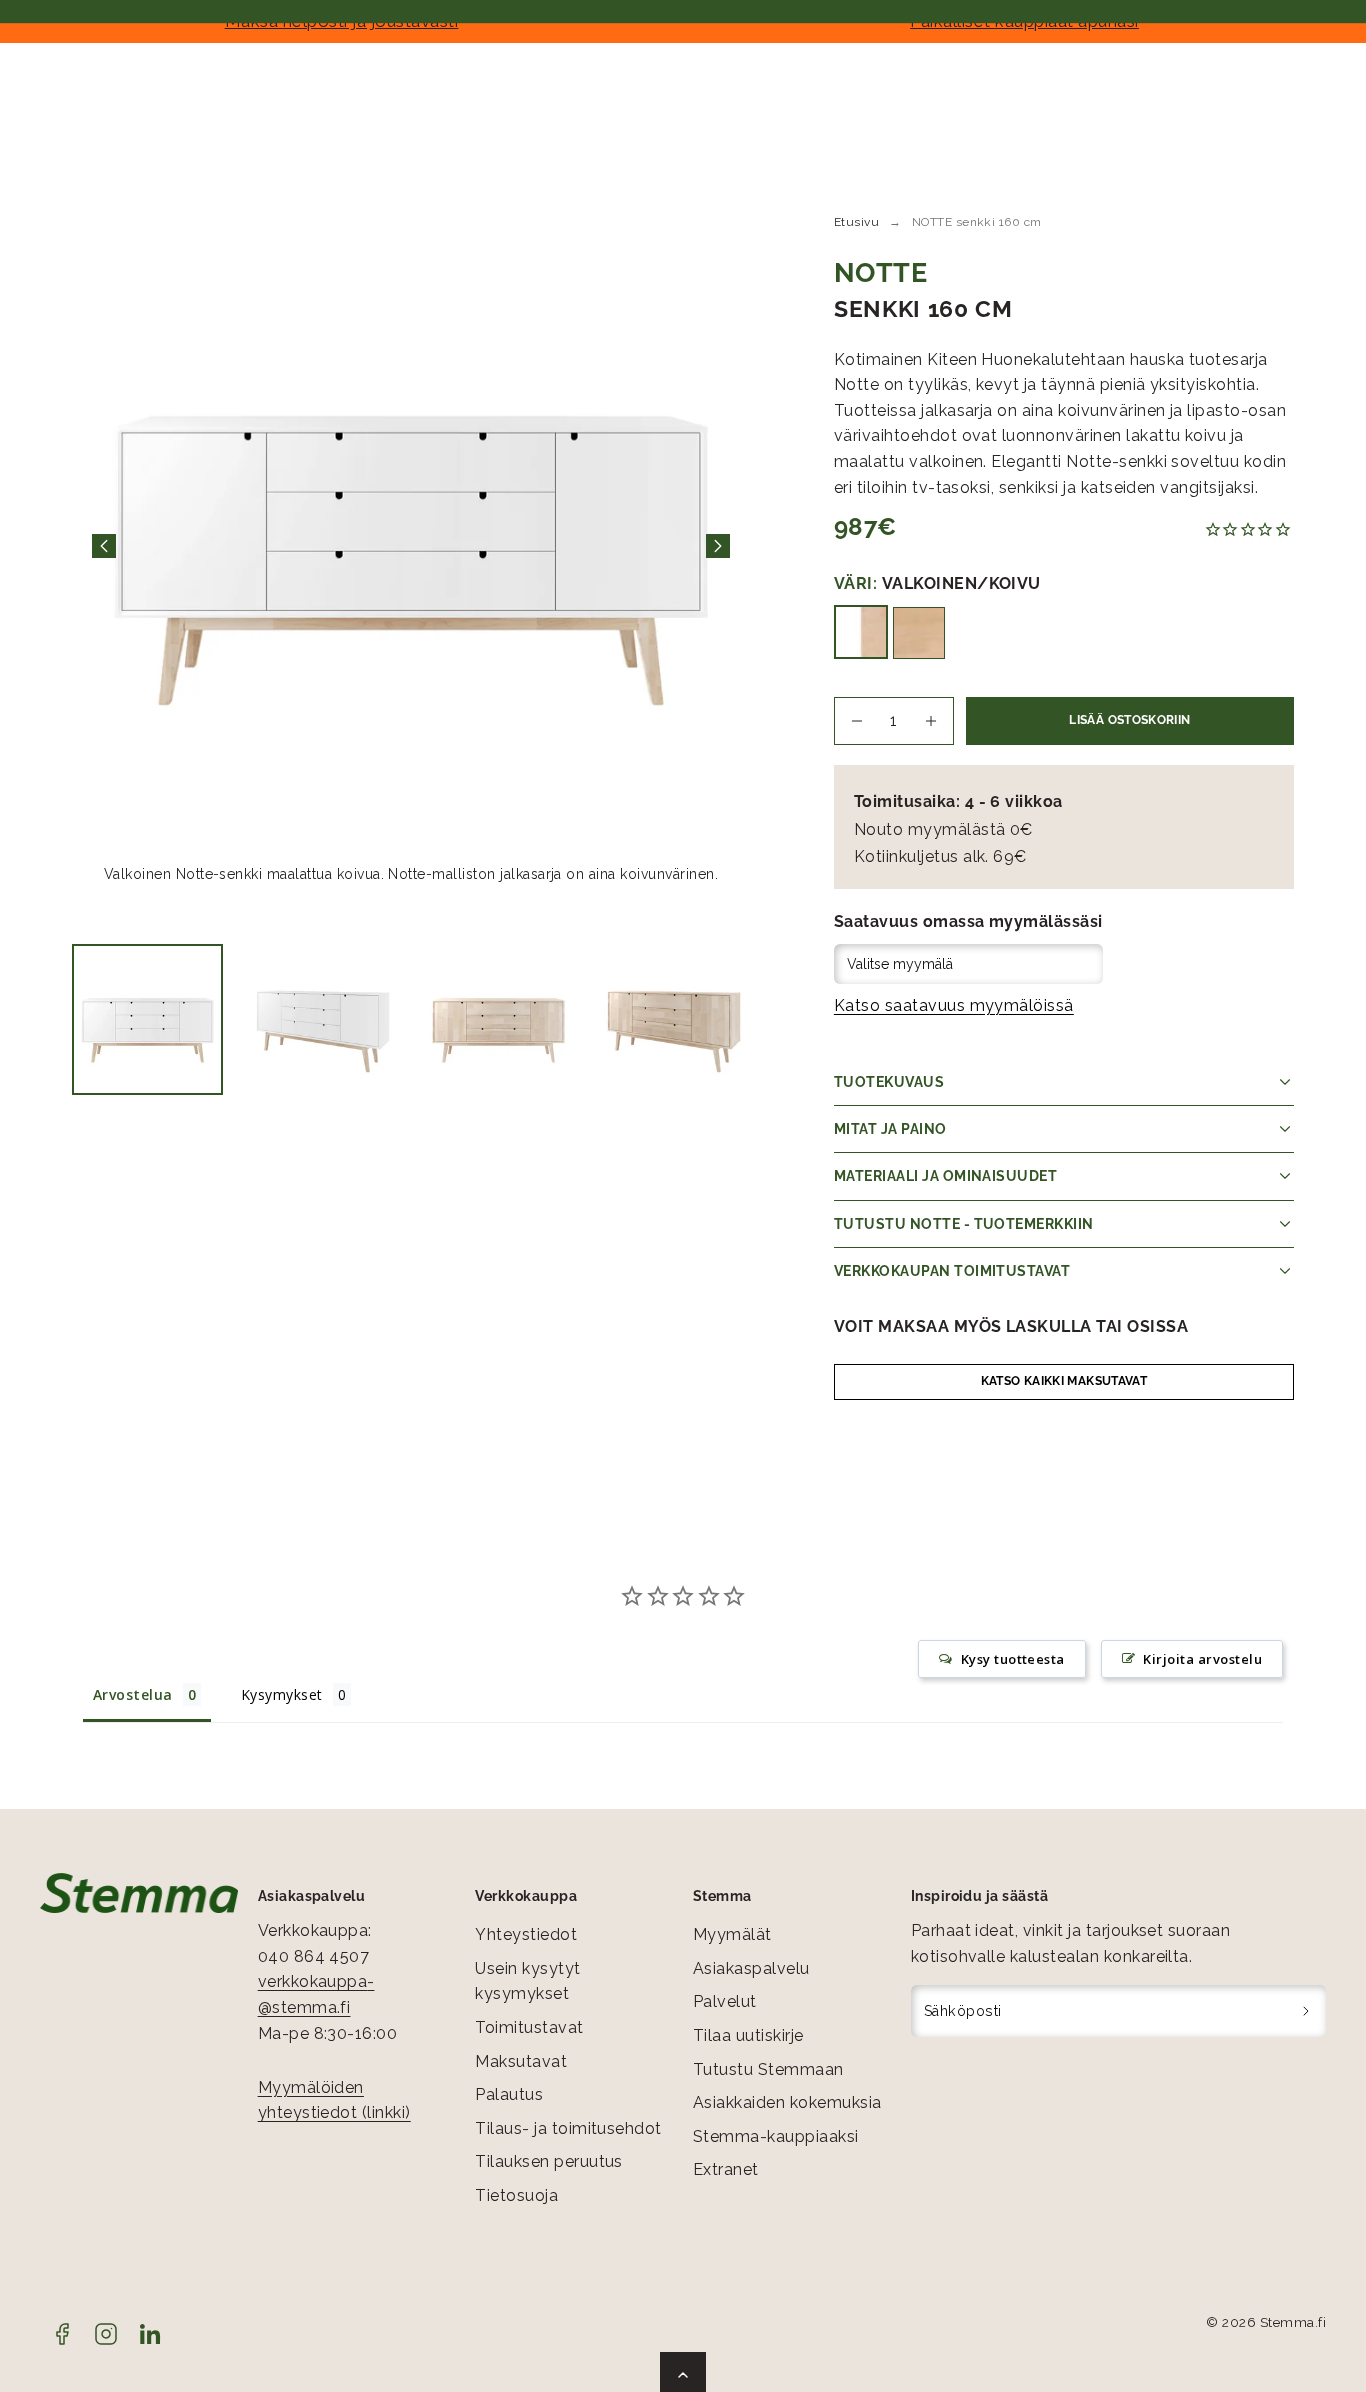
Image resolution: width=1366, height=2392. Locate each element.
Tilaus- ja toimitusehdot (568, 2128)
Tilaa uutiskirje (748, 2035)
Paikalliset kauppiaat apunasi (1024, 21)
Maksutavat (521, 2061)
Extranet (726, 2169)
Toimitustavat (529, 2027)
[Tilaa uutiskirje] (1306, 2011)
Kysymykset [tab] (282, 1694)
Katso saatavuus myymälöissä (954, 1005)
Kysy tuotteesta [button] (1013, 1659)
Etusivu (856, 222)
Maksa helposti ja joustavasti (342, 21)
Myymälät (732, 1934)
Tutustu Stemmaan (768, 2069)
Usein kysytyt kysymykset (527, 1981)
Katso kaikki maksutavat (1064, 1381)
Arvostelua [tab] (133, 1694)
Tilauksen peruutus (549, 2161)
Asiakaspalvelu (751, 1968)
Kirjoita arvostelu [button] (1202, 1659)
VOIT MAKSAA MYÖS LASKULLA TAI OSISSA (1011, 1326)
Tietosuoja (516, 2195)
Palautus (509, 2094)
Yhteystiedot (526, 1934)
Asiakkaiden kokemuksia (787, 2102)
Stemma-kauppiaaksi (776, 2136)
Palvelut (725, 2001)
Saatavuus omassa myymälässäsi (968, 921)
